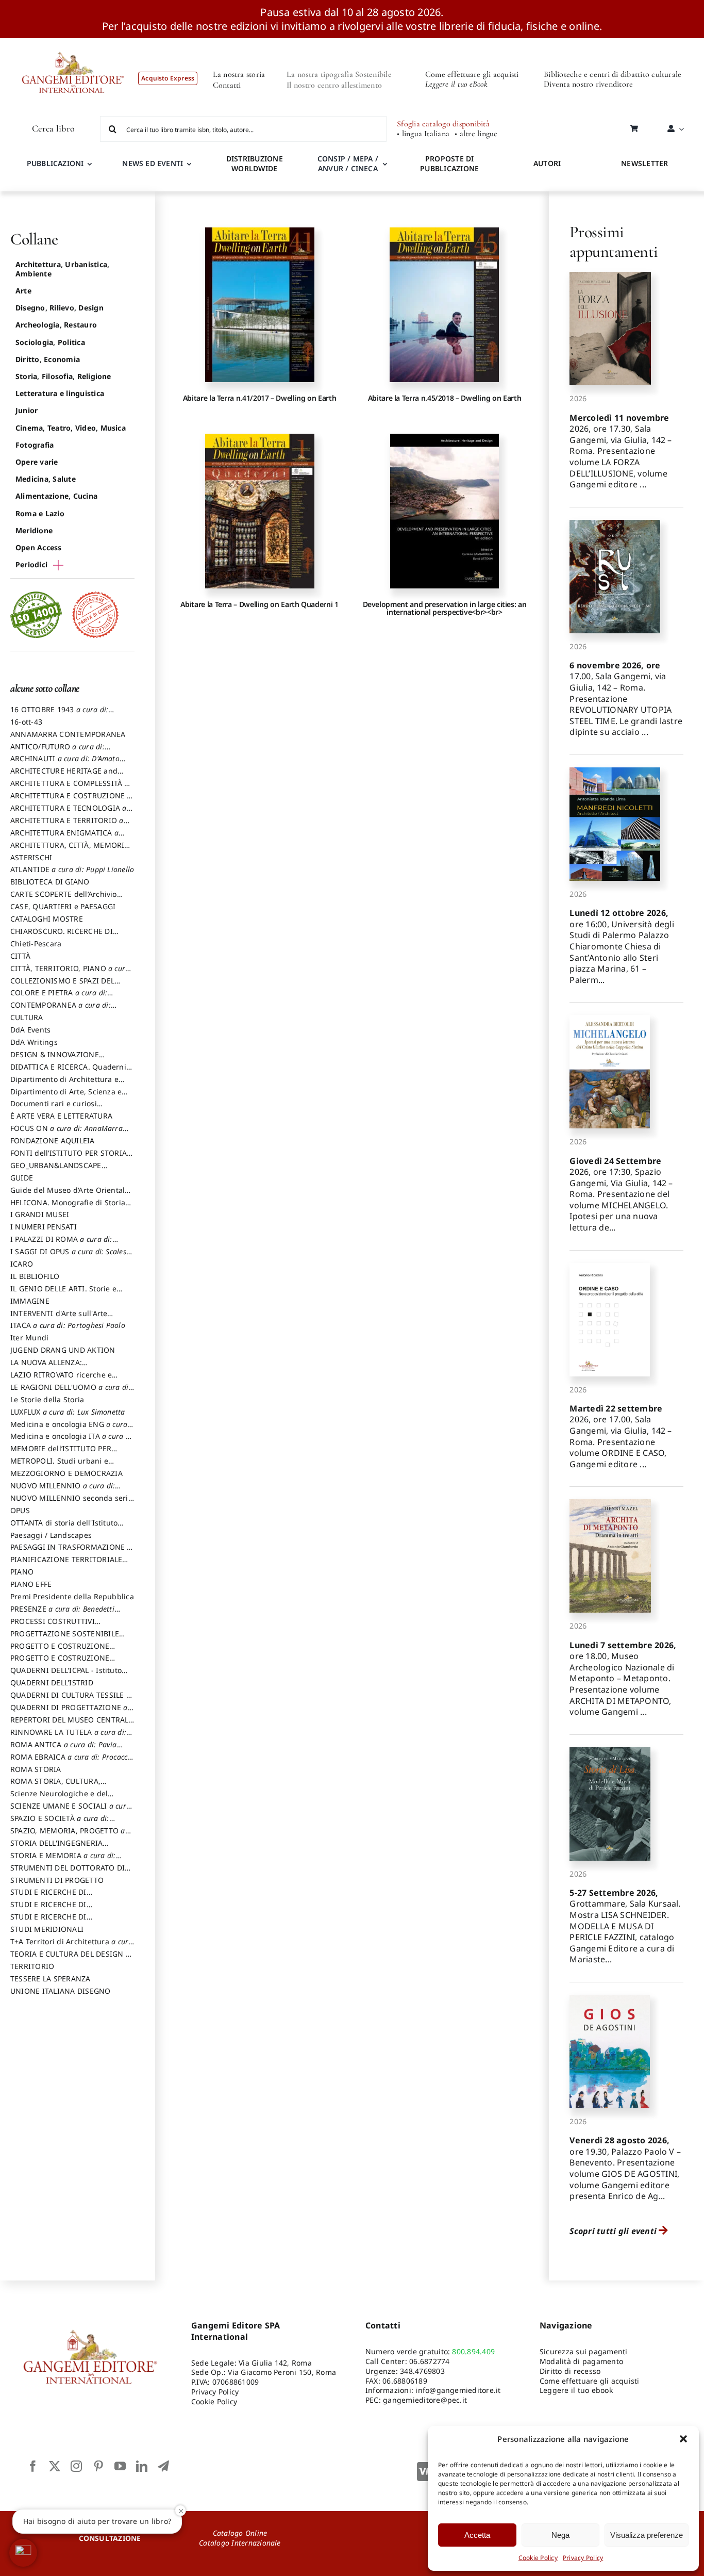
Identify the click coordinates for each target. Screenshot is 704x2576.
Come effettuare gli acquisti (472, 74)
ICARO (22, 1264)
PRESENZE (62, 1614)
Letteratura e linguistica (60, 393)
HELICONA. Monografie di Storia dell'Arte (68, 1207)
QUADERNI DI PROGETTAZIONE (69, 1712)
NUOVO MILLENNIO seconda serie (71, 1503)
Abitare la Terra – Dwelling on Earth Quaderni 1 (259, 604)
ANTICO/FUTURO (57, 751)
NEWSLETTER (644, 163)
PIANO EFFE (31, 1584)
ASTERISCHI (31, 857)
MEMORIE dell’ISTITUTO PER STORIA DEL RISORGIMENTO (61, 1453)
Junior (27, 410)
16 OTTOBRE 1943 (59, 714)
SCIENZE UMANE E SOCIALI (70, 1811)
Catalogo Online (240, 2533)
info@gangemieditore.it (458, 2390)
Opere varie (37, 462)
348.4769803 (422, 2371)
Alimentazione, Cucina (56, 496)
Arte (23, 291)
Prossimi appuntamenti (614, 242)
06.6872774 (429, 2361)
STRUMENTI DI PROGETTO (57, 1880)
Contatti (227, 85)
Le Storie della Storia (47, 1399)
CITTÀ (20, 956)
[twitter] (55, 2466)
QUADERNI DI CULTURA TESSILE (70, 1700)
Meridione (34, 530)
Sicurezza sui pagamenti (584, 2351)
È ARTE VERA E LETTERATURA (61, 1116)
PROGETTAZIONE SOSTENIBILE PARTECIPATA (65, 1638)
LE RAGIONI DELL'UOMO (70, 1392)
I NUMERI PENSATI (44, 1227)
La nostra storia (239, 74)
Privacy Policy (583, 2558)
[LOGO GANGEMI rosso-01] (73, 42)
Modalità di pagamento (581, 2361)
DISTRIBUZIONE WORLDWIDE (255, 163)
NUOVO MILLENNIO (63, 1490)
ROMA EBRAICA (72, 1762)
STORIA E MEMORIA (63, 1860)
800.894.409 (473, 2351)
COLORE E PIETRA (59, 997)
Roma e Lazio (40, 513)
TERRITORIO (32, 1966)
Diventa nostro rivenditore (588, 84)
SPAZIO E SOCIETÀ (60, 1823)
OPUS (20, 1510)
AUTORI (547, 163)
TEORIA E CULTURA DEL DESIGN (70, 1959)
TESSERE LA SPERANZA (51, 1979)
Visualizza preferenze (647, 2535)
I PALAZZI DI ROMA (61, 1244)
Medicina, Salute (46, 479)
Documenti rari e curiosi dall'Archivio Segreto (54, 1108)
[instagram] (76, 2466)
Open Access (39, 547)
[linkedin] (142, 2466)
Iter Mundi (29, 1338)
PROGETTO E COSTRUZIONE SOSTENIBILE (60, 1663)
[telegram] (163, 2466)
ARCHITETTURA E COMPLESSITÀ (70, 788)
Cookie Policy (538, 2558)
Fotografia (35, 445)
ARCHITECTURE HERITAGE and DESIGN (64, 776)
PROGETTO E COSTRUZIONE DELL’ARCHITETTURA (60, 1651)
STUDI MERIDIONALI (47, 1929)
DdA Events (30, 1030)
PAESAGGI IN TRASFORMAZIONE (71, 1552)
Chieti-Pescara (36, 944)
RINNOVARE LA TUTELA (68, 1737)
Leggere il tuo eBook (456, 84)
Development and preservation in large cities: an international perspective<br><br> (445, 608)
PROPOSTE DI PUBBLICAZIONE (449, 163)
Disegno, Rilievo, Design (60, 308)
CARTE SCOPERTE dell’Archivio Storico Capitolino (64, 899)
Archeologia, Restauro (56, 325)
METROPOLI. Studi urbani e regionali (59, 1466)
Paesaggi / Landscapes (51, 1535)
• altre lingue (476, 134)
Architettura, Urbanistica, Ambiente (62, 269)
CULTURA (27, 1017)
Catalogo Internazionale (240, 2543)
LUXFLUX (68, 1412)
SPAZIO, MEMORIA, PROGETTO (68, 1835)
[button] (683, 2439)
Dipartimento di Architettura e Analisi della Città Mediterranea (67, 1084)
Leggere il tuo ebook (576, 2390)
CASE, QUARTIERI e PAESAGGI (63, 906)
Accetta (477, 2535)
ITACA (68, 1325)
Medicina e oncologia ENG (69, 1429)
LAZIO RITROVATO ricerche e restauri (61, 1380)
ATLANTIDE (72, 869)
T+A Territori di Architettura (72, 1946)
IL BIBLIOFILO (35, 1276)
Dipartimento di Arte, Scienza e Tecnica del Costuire (66, 1096)
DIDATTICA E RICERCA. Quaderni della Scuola (68, 1072)
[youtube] (120, 2466)
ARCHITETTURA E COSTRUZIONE (71, 800)
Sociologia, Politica (50, 342)
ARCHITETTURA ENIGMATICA (64, 838)
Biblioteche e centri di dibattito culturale (613, 74)
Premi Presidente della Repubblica (72, 1596)
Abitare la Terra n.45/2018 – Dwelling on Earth (445, 398)
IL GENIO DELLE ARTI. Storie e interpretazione (63, 1293)
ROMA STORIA (36, 1769)
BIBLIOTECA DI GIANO (50, 882)
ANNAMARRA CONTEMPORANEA (68, 734)
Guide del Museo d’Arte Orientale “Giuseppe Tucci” (70, 1195)
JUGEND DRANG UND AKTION (63, 1350)
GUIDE (22, 1178)
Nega (560, 2535)
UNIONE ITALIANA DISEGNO (61, 1991)
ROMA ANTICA (64, 1749)
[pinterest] (98, 2466)
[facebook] (33, 2466)
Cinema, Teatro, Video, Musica (71, 428)
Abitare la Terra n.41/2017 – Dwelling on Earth (259, 398)
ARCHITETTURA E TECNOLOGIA (69, 813)
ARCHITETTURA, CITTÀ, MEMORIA (70, 850)
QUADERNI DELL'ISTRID (52, 1683)
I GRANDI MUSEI (40, 1214)
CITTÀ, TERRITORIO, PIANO (70, 973)
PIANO (22, 1572)
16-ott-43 (26, 722)
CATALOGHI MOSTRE (47, 919)
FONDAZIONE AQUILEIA (53, 1141)
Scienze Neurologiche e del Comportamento (59, 1798)
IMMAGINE (30, 1301)
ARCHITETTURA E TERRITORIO (67, 825)
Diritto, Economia (48, 359)
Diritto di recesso (570, 2371)
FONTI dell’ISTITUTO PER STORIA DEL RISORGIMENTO (69, 1158)
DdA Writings (34, 1042)
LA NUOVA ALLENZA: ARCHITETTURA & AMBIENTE (61, 1367)
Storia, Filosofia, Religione (63, 376)
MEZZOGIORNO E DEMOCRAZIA (66, 1473)
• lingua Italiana (423, 134)
